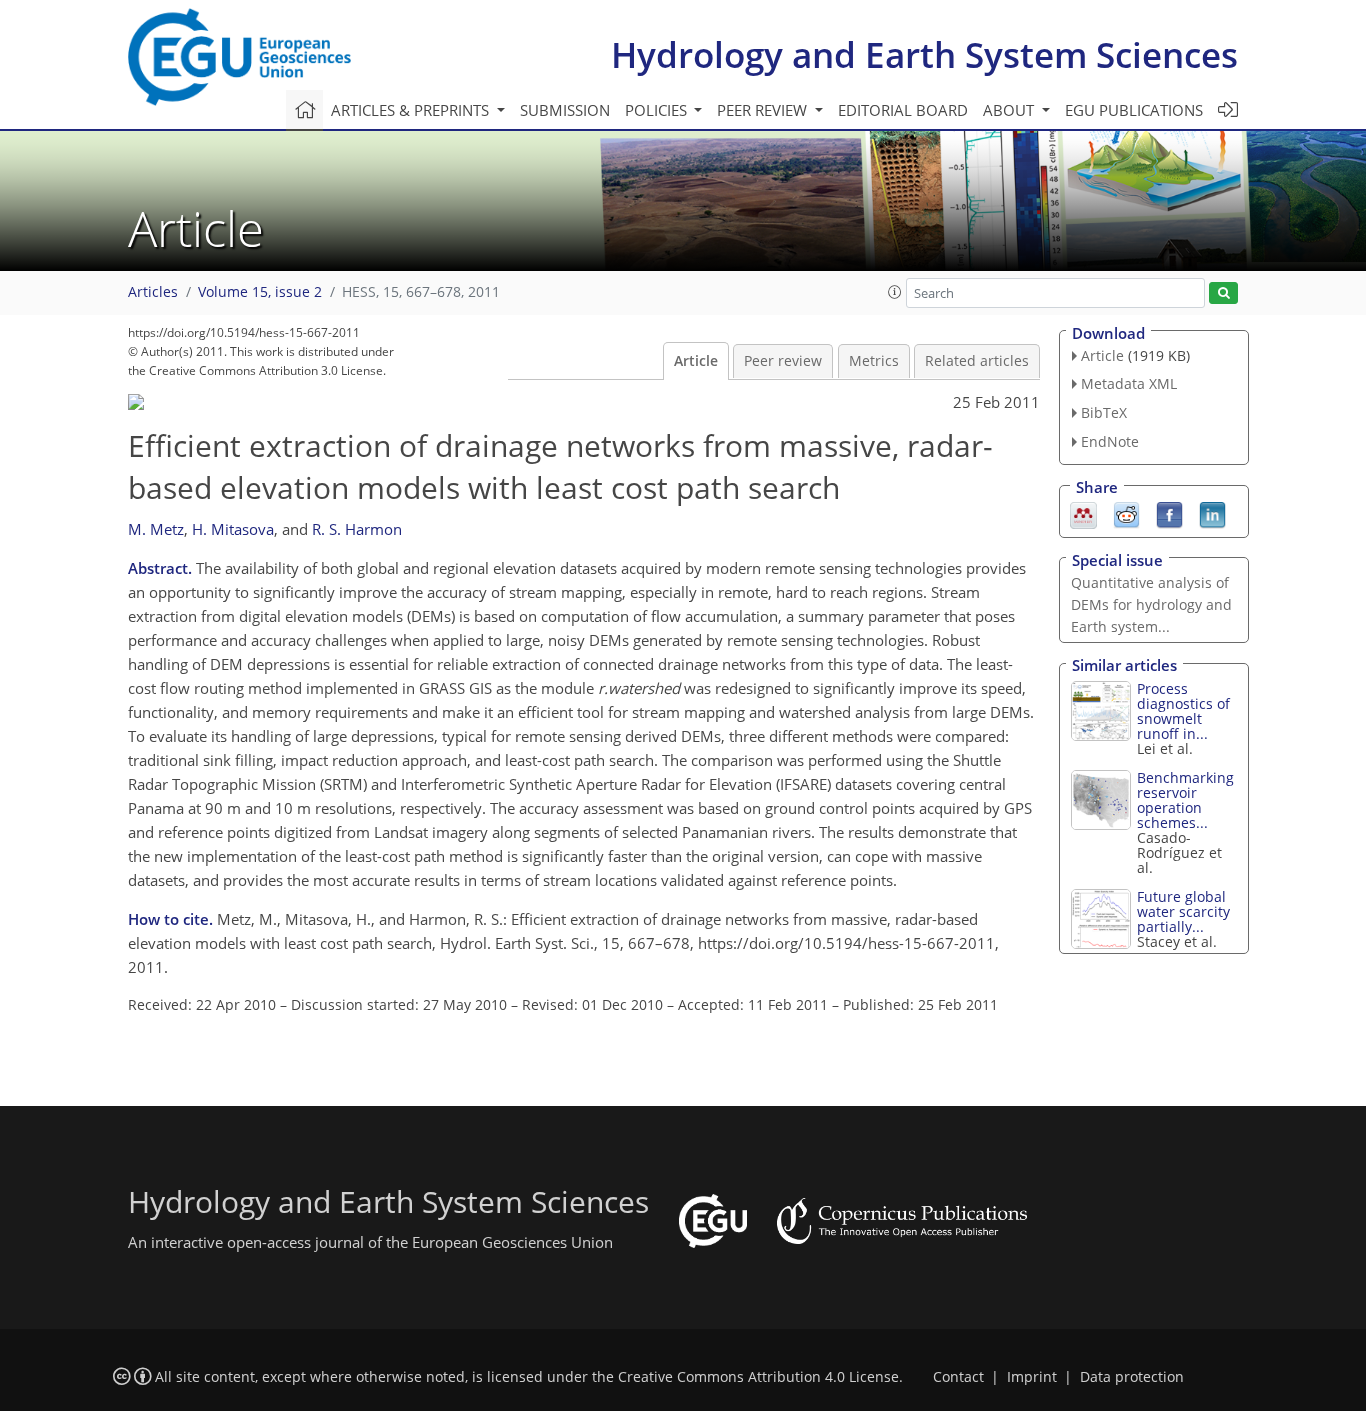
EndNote (1110, 441)
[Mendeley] (1083, 513)
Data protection (1132, 1377)
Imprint (1032, 1377)
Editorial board (903, 110)
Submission (565, 110)
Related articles (977, 361)
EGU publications (1134, 110)
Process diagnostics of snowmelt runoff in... (1183, 711)
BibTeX (1104, 412)
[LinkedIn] (1212, 513)
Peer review (783, 361)
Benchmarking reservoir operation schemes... (1185, 800)
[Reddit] (1126, 513)
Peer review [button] (764, 110)
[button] (895, 292)
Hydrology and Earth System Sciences (924, 54)
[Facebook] (1169, 513)
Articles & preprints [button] (412, 110)
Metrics (874, 361)
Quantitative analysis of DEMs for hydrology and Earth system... (1151, 604)
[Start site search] (1223, 293)
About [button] (1010, 110)
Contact (958, 1377)
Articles (153, 292)
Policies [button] (658, 110)
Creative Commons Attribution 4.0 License (758, 1377)
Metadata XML (1129, 383)
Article (696, 361)
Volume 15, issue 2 (260, 292)
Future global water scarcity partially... (1183, 911)
